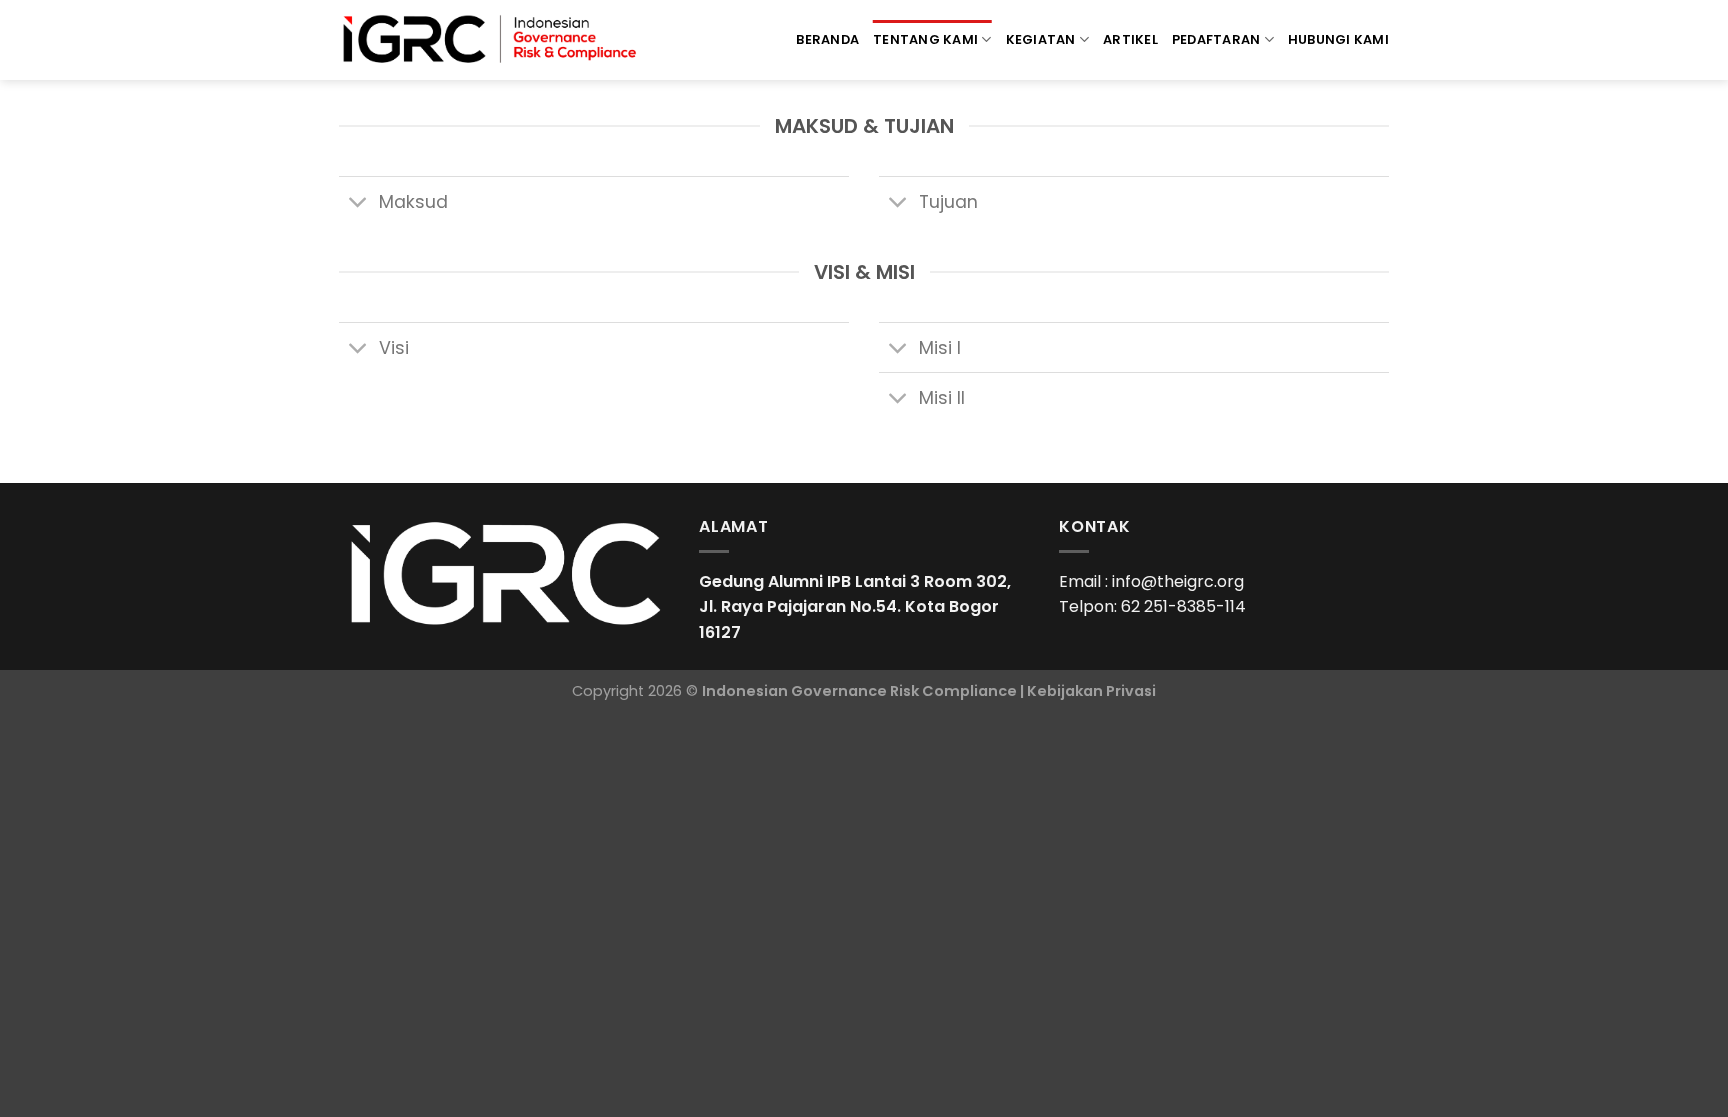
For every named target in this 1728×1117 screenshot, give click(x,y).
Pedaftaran (1216, 39)
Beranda (827, 39)
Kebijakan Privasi (1091, 691)
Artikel (1130, 39)
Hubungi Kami (1338, 39)
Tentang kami (925, 39)
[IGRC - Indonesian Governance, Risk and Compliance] (490, 39)
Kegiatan (1041, 39)
